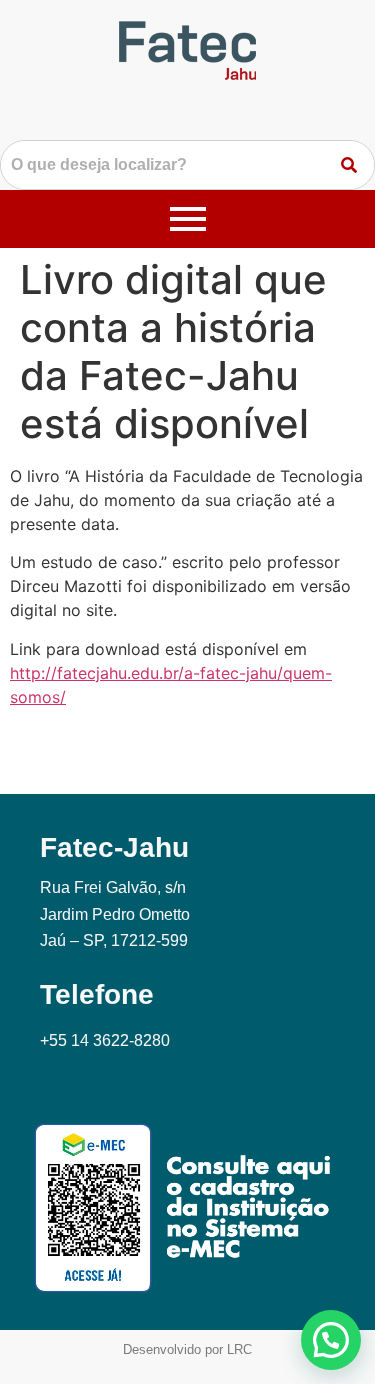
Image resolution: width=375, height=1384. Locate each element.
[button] (331, 1340)
